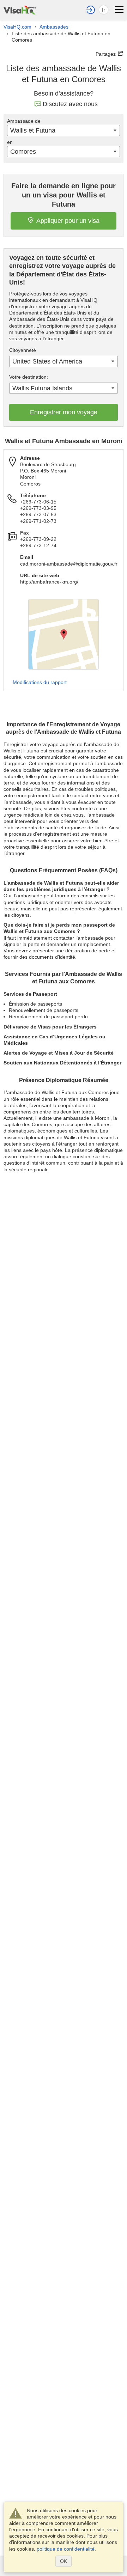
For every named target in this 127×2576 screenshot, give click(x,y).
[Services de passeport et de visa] (20, 9)
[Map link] (64, 634)
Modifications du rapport (40, 682)
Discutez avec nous (70, 104)
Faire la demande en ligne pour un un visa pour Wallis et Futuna (64, 195)
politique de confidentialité (66, 2549)
